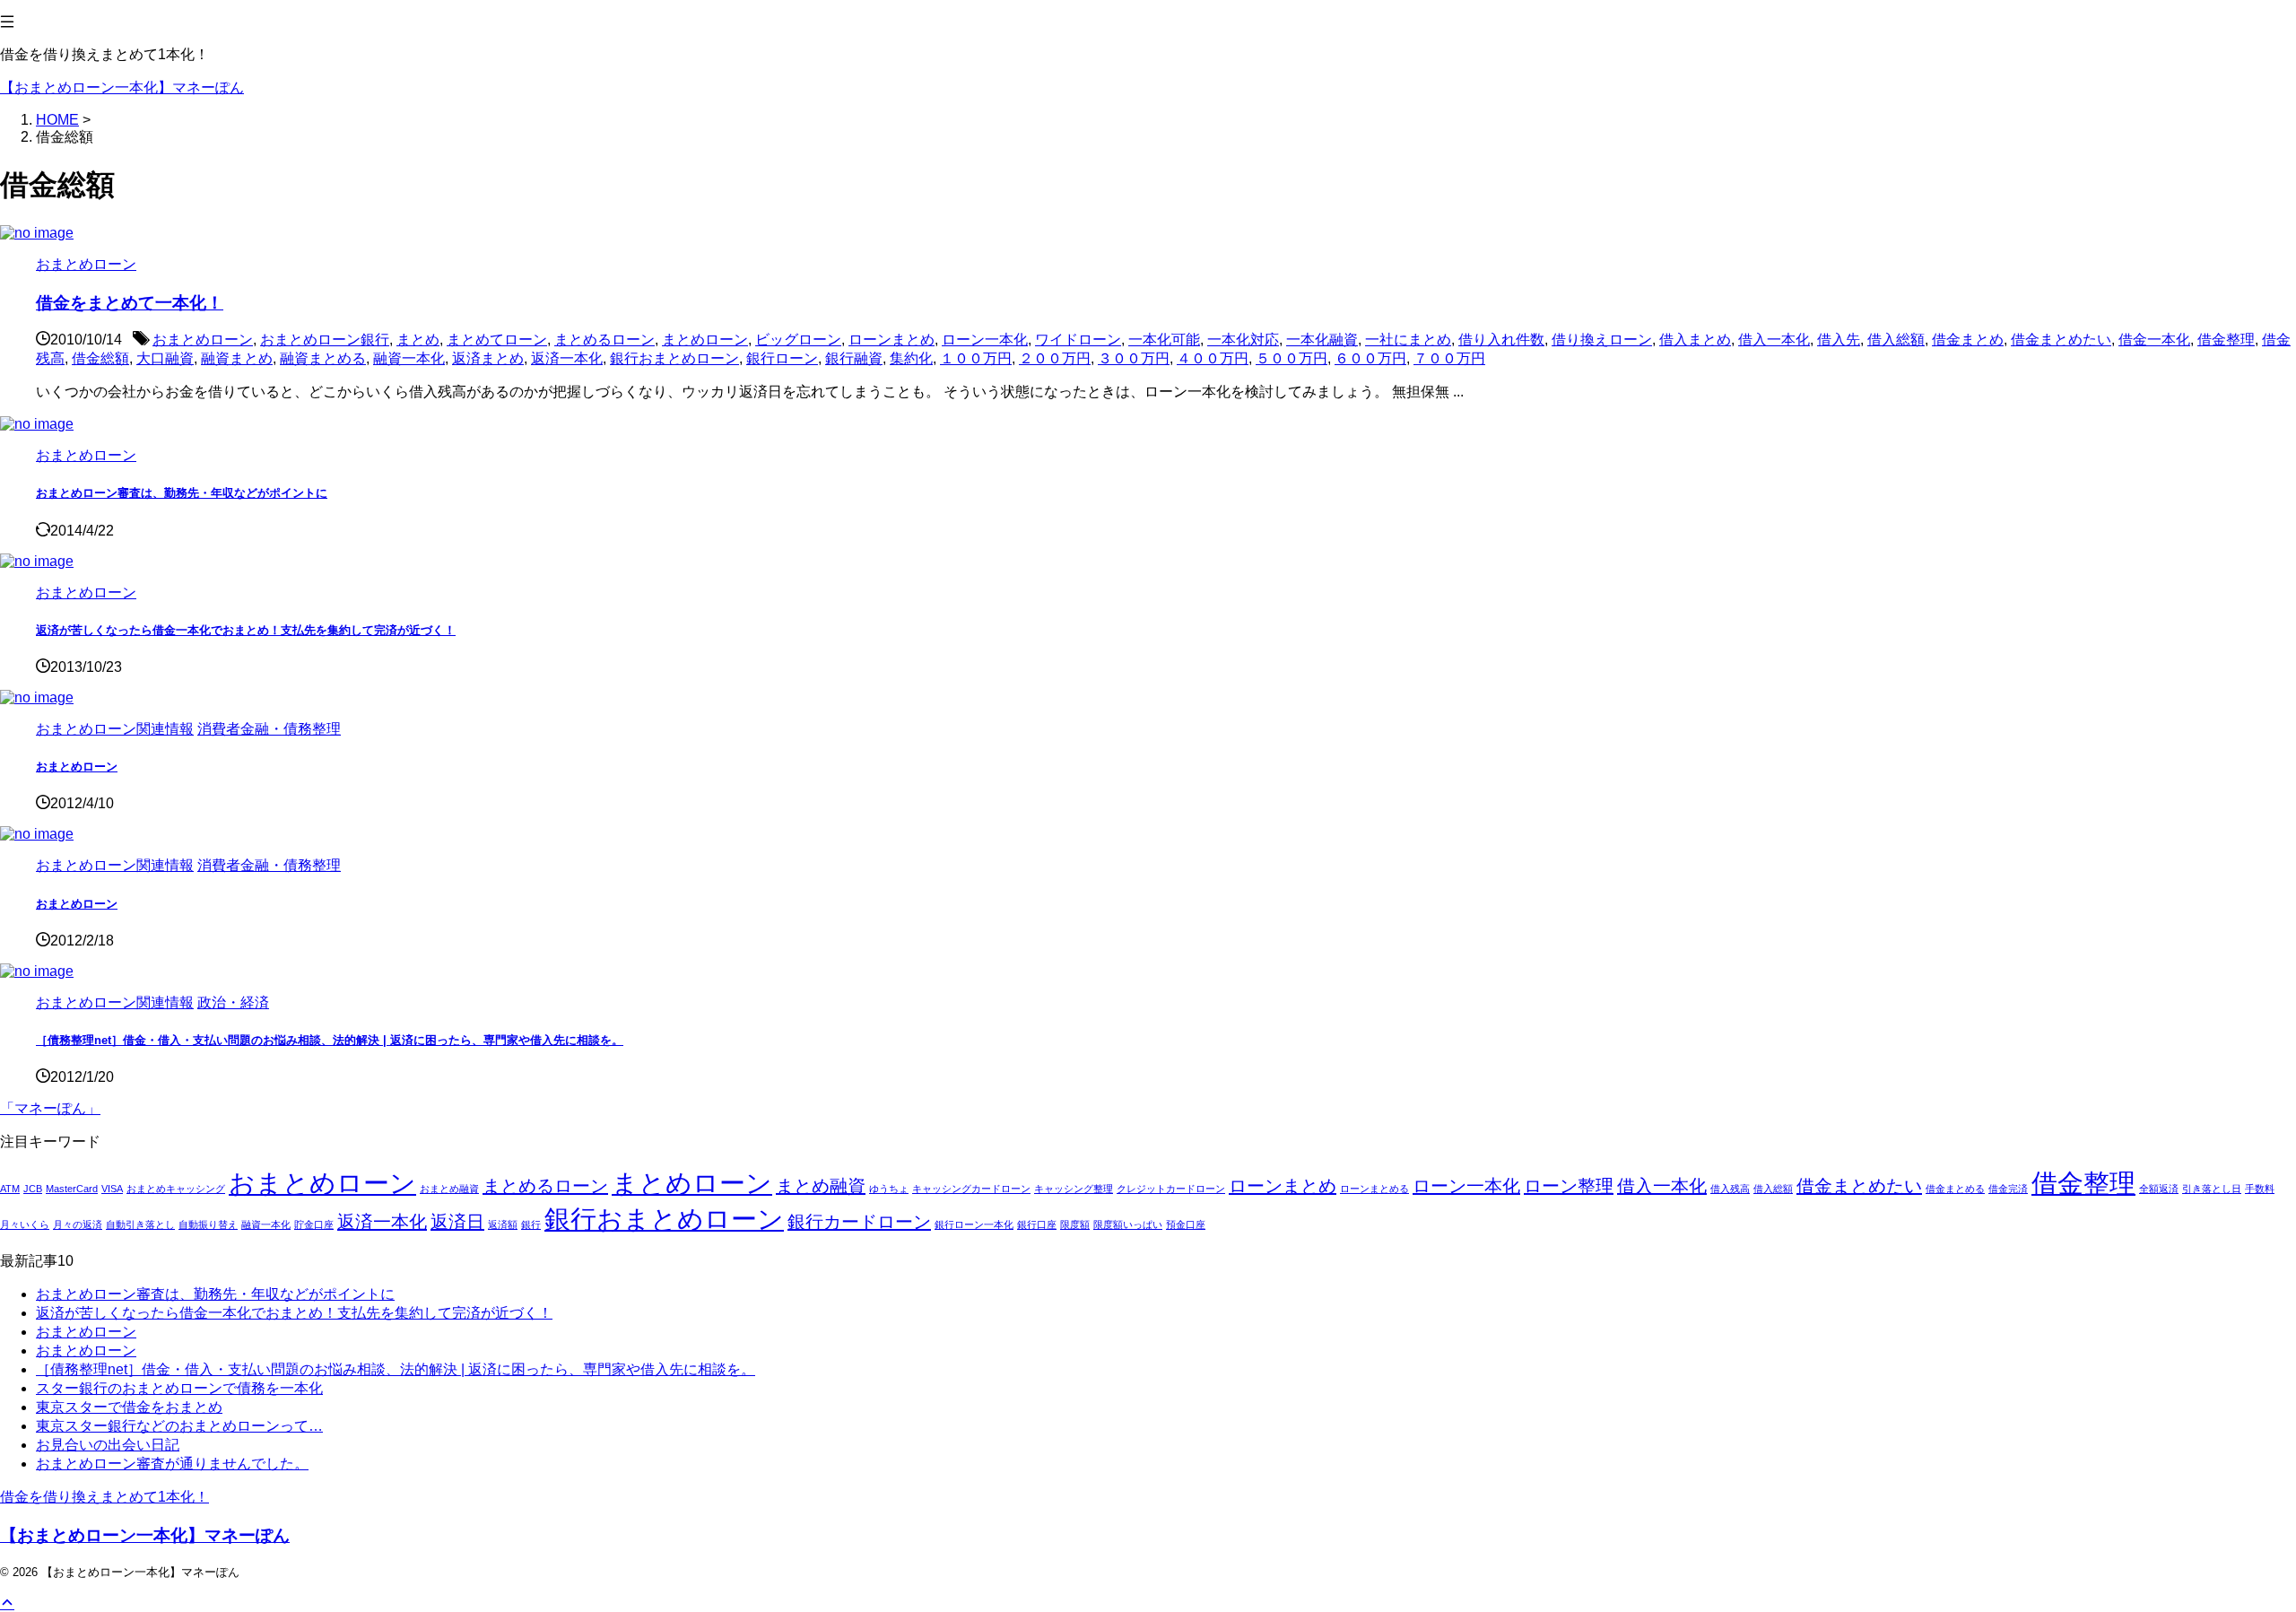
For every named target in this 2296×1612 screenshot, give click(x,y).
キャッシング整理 (1074, 1189)
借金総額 (100, 358)
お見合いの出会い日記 (108, 1445)
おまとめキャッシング (176, 1189)
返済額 (503, 1224)
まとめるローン (604, 340)
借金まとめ (1968, 340)
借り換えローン (1602, 340)
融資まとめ (237, 358)
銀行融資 (854, 358)
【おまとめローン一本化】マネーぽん (122, 87)
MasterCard (72, 1189)
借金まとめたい (2061, 340)
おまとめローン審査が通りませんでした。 (172, 1464)
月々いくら (25, 1224)
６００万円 (1370, 358)
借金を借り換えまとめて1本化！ (104, 1497)
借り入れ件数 (1501, 340)
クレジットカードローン (1171, 1189)
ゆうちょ (889, 1189)
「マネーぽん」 (50, 1108)
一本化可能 (1164, 340)
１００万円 (976, 358)
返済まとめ (488, 358)
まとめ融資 (821, 1186)
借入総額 (1896, 340)
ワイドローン (1078, 340)
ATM (10, 1189)
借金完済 (2008, 1189)
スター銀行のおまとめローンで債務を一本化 (179, 1388)
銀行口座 (1037, 1224)
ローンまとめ (891, 340)
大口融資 (165, 358)
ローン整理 (1569, 1186)
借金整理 (2226, 340)
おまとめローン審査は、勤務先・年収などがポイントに (182, 493)
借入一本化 (1774, 340)
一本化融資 (1322, 340)
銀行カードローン (859, 1222)
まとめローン (705, 340)
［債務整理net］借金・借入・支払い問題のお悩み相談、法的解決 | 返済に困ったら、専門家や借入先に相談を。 (330, 1040)
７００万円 (1449, 358)
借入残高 (1730, 1189)
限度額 (1075, 1224)
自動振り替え (208, 1224)
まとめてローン (497, 340)
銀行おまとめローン (674, 358)
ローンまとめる (1374, 1189)
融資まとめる (323, 358)
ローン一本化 (985, 340)
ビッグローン (798, 340)
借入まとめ (1695, 340)
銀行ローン (782, 358)
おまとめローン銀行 (325, 340)
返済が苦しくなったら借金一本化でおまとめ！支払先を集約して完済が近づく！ (246, 630)
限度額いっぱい (1128, 1224)
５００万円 (1291, 358)
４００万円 (1213, 358)
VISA (112, 1189)
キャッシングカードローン (971, 1189)
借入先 (1839, 340)
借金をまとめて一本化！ (130, 303)
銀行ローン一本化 (974, 1224)
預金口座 (1186, 1224)
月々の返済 (78, 1224)
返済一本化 (567, 358)
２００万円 (1055, 358)
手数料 (2260, 1189)
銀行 (531, 1224)
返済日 (457, 1222)
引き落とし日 (2212, 1189)
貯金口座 (314, 1224)
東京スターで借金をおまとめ (129, 1407)
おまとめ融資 (449, 1189)
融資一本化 (409, 358)
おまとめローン (203, 340)
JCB (33, 1189)
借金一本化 (2154, 340)
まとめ (418, 340)
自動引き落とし (140, 1224)
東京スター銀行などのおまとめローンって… (179, 1426)
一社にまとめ (1408, 340)
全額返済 (2159, 1189)
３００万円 (1134, 358)
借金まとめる (1955, 1189)
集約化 (911, 358)
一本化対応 (1243, 340)
